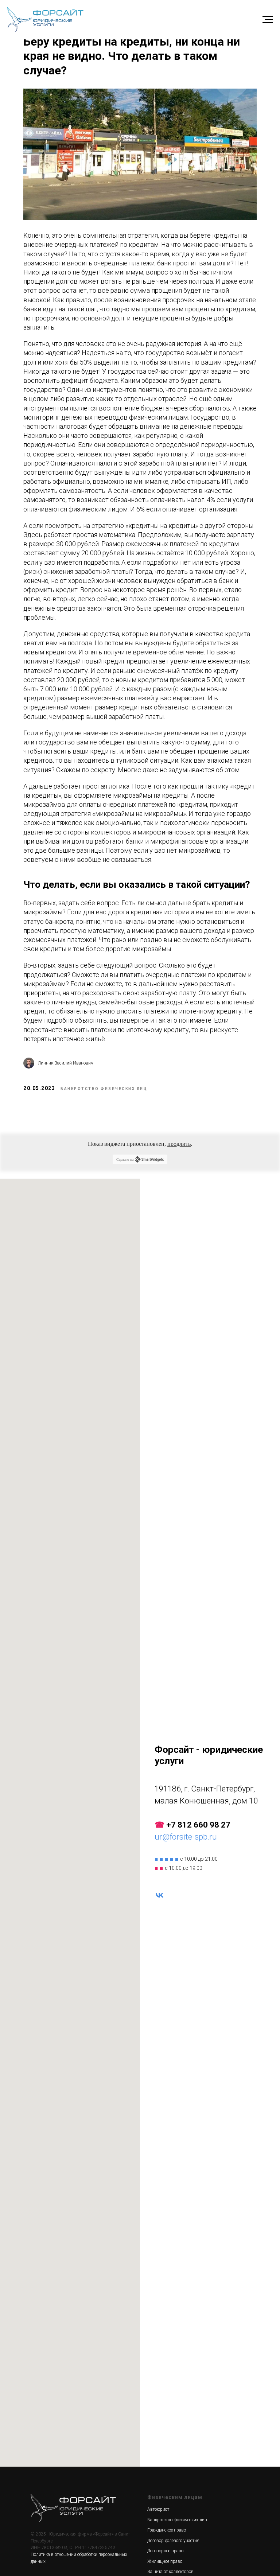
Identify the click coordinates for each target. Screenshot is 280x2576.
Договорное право (165, 2551)
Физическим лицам (175, 2497)
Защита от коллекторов (170, 2572)
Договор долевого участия (173, 2541)
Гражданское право (167, 2530)
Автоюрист (158, 2509)
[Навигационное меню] (268, 20)
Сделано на (125, 1159)
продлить (179, 1144)
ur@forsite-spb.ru (186, 1837)
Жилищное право (165, 2561)
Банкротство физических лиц (177, 2520)
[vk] (160, 1895)
